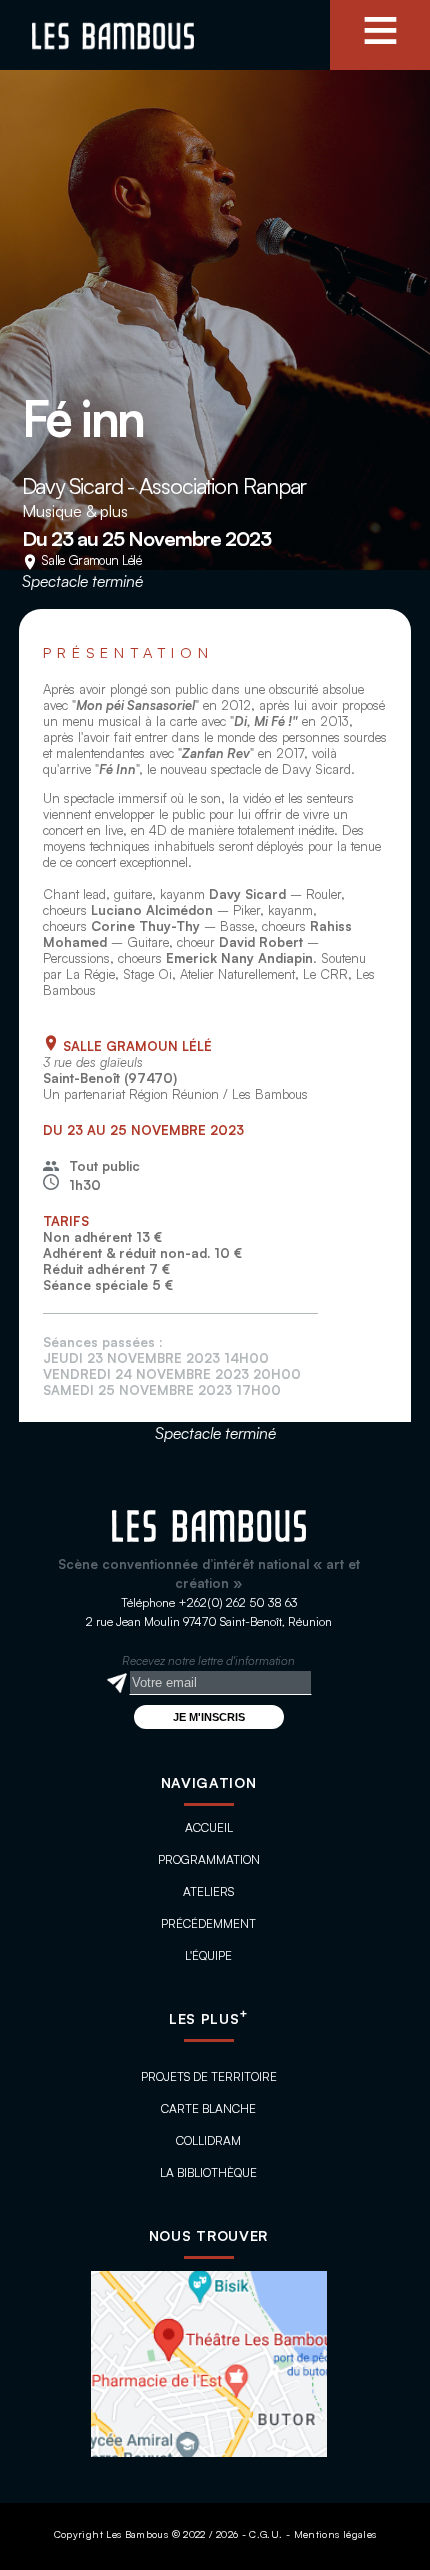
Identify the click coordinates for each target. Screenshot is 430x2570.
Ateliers (208, 1891)
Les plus (208, 2018)
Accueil (209, 1827)
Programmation (209, 1859)
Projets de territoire (209, 2076)
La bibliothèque (208, 2172)
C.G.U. (265, 2534)
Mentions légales (335, 2534)
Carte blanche (208, 2108)
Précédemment (208, 1923)
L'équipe (208, 1955)
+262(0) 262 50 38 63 (237, 1602)
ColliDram (208, 2140)
